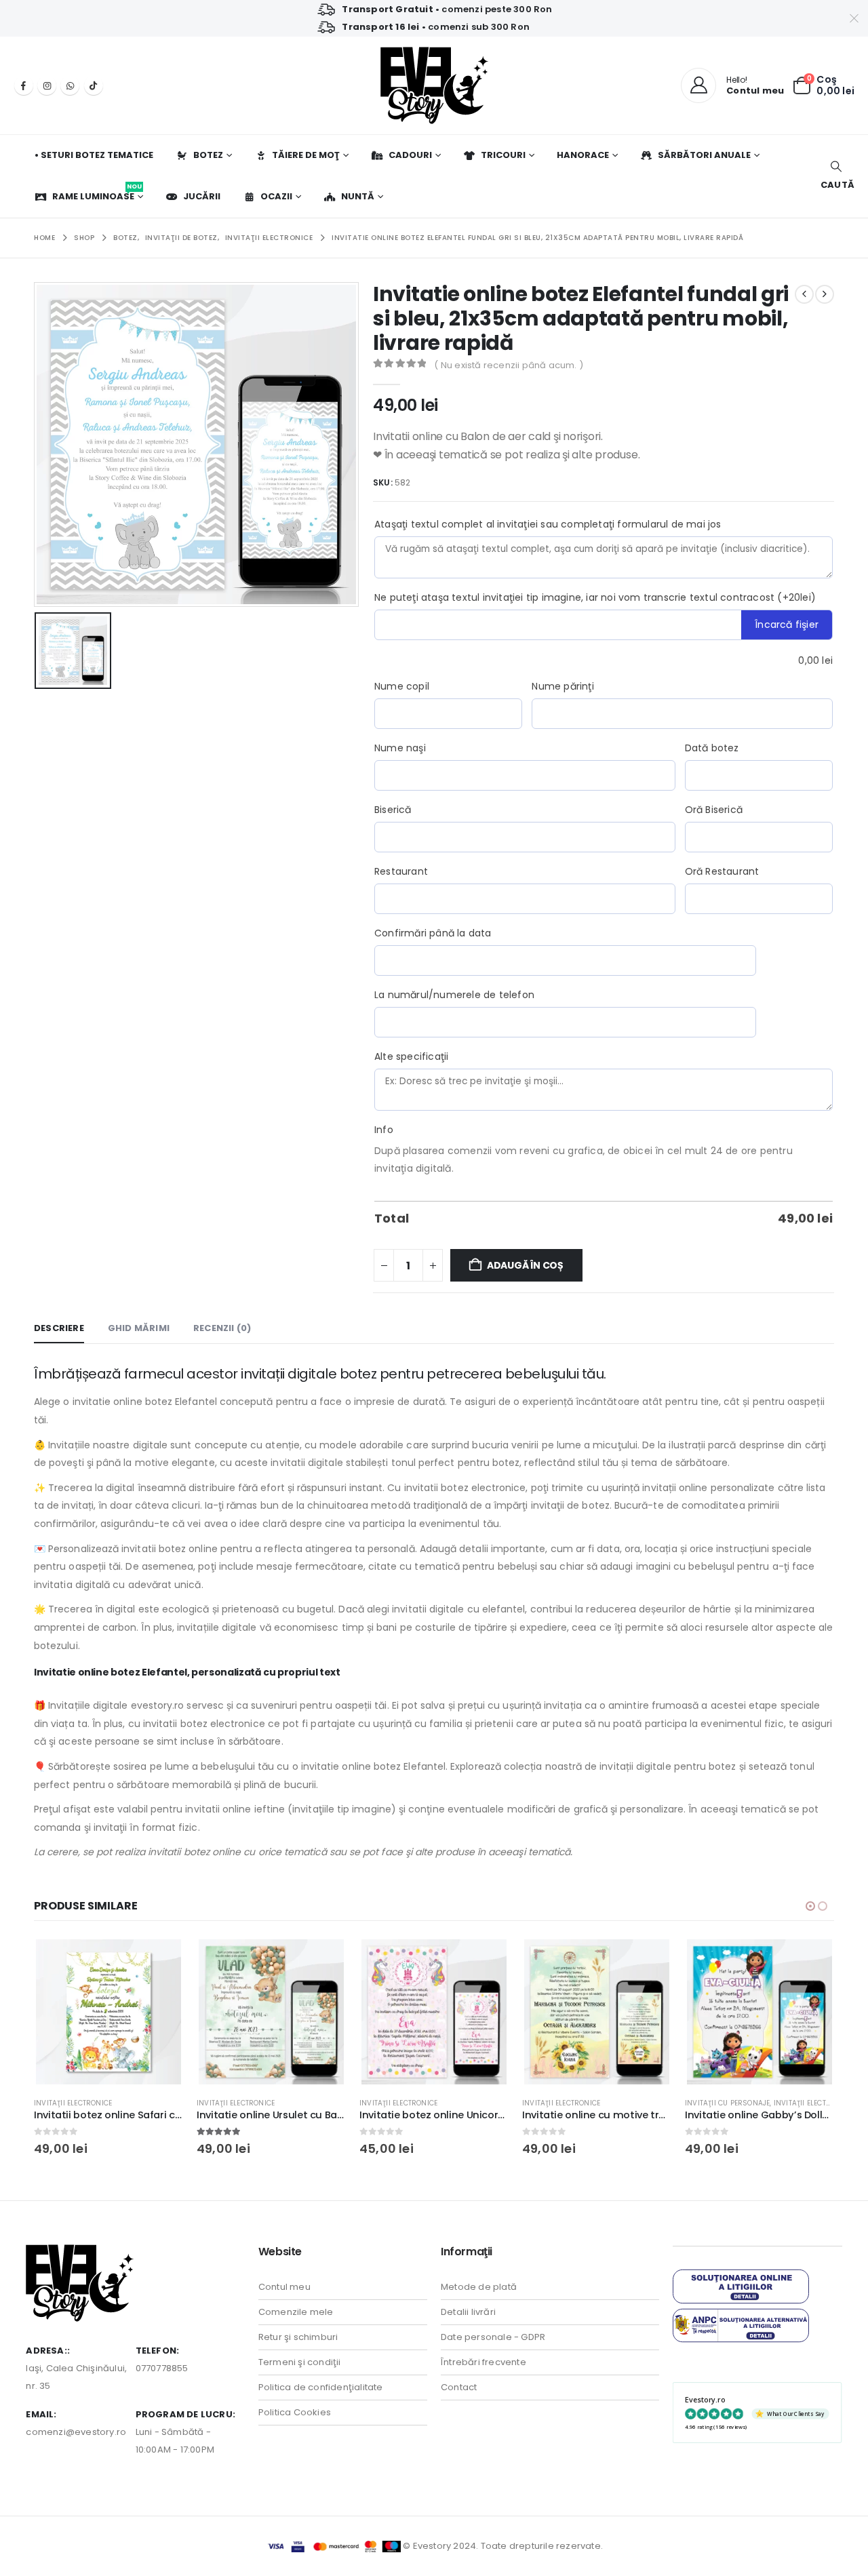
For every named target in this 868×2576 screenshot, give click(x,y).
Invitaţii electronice (73, 2103)
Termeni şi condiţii (300, 2362)
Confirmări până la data (433, 933)
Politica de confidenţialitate (321, 2387)
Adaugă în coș (525, 1265)
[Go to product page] (108, 2012)
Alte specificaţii (411, 1056)
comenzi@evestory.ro (76, 2432)
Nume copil (402, 686)
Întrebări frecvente (484, 2362)
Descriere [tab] (59, 1328)
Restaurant (401, 871)
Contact (459, 2387)
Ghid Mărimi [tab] (139, 1328)
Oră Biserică (714, 810)
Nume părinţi (563, 686)
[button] (836, 176)
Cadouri (410, 155)
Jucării (202, 196)
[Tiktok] (94, 85)
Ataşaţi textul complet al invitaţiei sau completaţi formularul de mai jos (548, 524)
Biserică (393, 810)
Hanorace (583, 155)
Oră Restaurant (722, 871)
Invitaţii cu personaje (727, 2103)
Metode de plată (479, 2287)
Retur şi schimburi (298, 2337)
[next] (825, 294)
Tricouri (503, 155)
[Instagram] (47, 85)
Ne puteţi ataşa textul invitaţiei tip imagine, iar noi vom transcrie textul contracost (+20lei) (595, 597)
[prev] (804, 294)
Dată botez (712, 748)
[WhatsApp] (70, 85)
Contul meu (284, 2287)
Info (384, 1130)
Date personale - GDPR (493, 2337)
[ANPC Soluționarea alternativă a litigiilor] (741, 2325)
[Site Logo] (434, 85)
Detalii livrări (468, 2312)
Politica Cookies (295, 2412)
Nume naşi (400, 748)
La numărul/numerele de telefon (454, 995)
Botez (208, 155)
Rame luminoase (97, 193)
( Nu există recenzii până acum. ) (509, 365)
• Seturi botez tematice (94, 155)
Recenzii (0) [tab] (222, 1328)
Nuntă (358, 196)
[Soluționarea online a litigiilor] (741, 2285)
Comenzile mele (296, 2312)
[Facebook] (24, 85)
